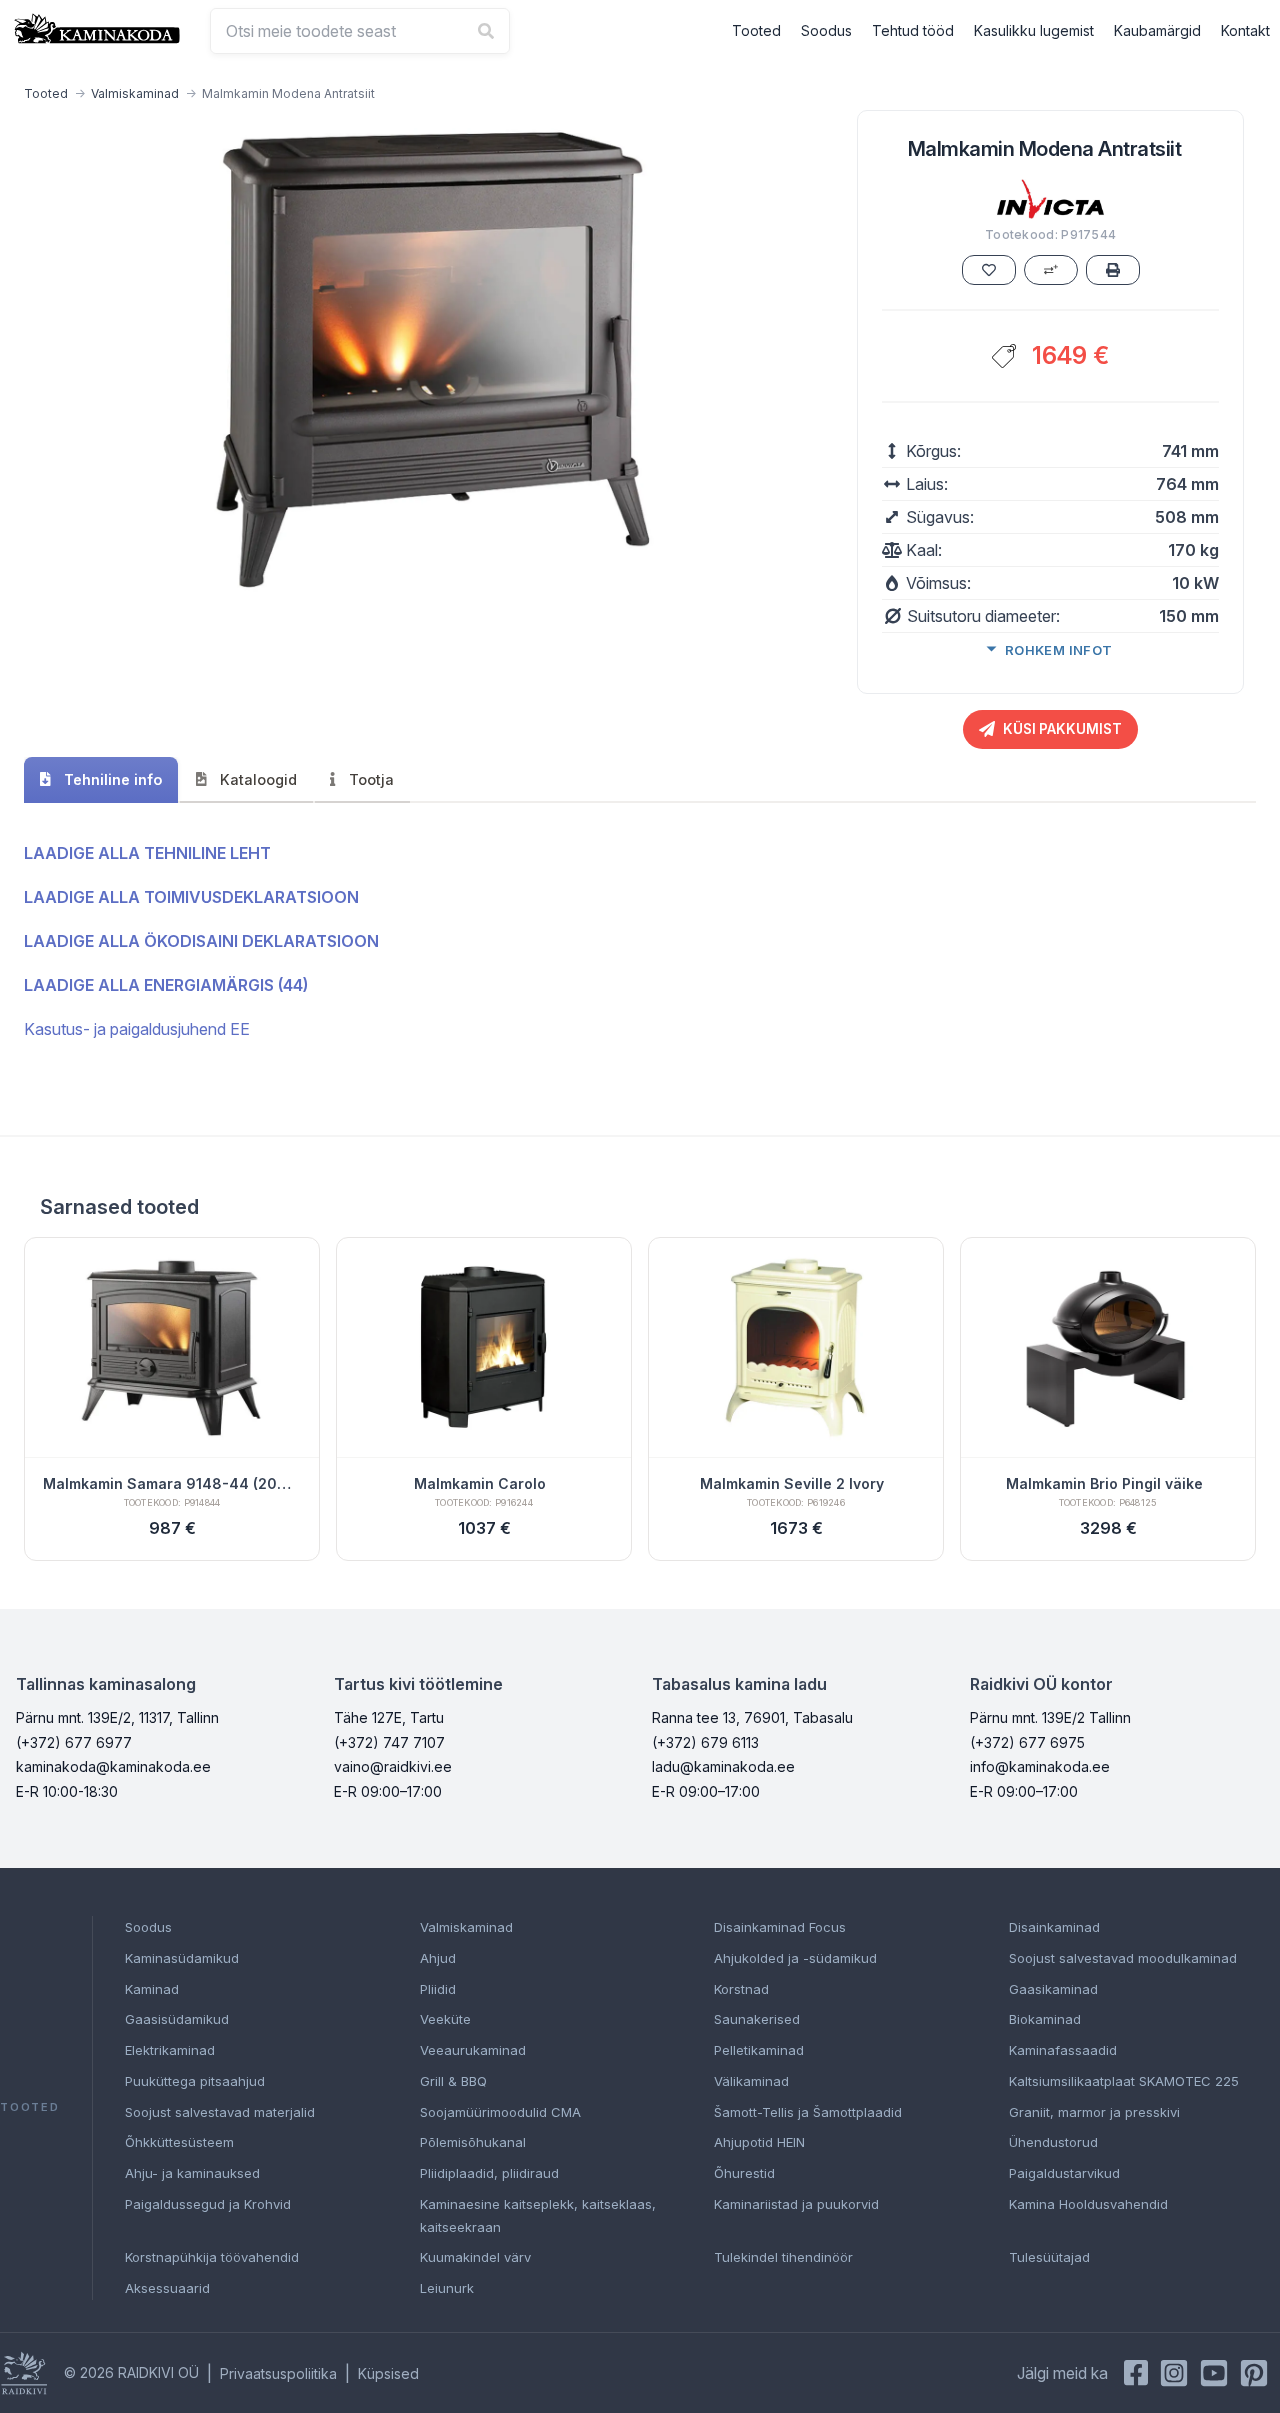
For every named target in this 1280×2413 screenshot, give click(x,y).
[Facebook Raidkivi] (1136, 2373)
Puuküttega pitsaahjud (195, 2081)
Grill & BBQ (453, 2081)
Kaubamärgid (1157, 30)
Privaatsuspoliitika (278, 2373)
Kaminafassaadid (1063, 2050)
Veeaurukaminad (473, 2050)
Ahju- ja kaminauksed (192, 2173)
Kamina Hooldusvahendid (1088, 2204)
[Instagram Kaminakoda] (1174, 2373)
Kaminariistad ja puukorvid (796, 2204)
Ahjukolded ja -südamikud (795, 1958)
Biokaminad (1045, 2019)
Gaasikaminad (1053, 1989)
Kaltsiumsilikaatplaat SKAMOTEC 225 (1124, 2081)
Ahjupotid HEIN (759, 2142)
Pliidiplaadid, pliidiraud (489, 2173)
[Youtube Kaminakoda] (1214, 2373)
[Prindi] (1113, 270)
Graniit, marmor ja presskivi (1094, 2112)
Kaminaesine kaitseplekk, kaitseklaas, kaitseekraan (538, 2215)
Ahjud (438, 1958)
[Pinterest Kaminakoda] (1254, 2373)
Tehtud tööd (913, 30)
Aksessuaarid (167, 2288)
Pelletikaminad (759, 2050)
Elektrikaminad (170, 2050)
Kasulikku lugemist (1034, 30)
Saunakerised (757, 2019)
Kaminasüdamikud (182, 1958)
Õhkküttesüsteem (179, 2142)
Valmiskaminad (135, 93)
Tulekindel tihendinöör (783, 2257)
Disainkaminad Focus (780, 1927)
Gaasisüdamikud (177, 2019)
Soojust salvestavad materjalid (220, 2112)
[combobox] (360, 31)
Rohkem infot (1059, 650)
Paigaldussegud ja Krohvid (208, 2204)
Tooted (756, 30)
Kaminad (152, 1989)
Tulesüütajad (1049, 2257)
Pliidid (438, 1989)
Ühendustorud (1053, 2142)
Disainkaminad (1054, 1927)
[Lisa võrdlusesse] (1051, 270)
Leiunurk (447, 2288)
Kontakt (1245, 30)
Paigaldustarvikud (1064, 2173)
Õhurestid (744, 2173)
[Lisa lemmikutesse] (989, 270)
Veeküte (445, 2019)
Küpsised (388, 2373)
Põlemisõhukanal (473, 2142)
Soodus (826, 30)
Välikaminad (751, 2081)
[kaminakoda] (97, 28)
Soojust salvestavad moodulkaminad (1123, 1958)
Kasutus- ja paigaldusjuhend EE (137, 1029)
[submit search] (486, 31)
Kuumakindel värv (475, 2257)
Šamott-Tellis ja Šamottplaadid (808, 2112)
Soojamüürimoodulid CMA (500, 2112)
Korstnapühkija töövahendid (212, 2257)
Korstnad (741, 1989)
